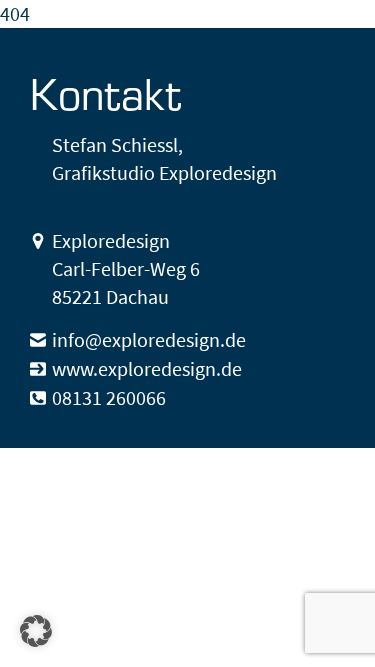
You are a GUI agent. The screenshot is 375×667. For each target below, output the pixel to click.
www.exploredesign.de (147, 368)
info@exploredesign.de (149, 339)
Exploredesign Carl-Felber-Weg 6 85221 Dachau (126, 268)
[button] (36, 631)
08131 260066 (109, 397)
